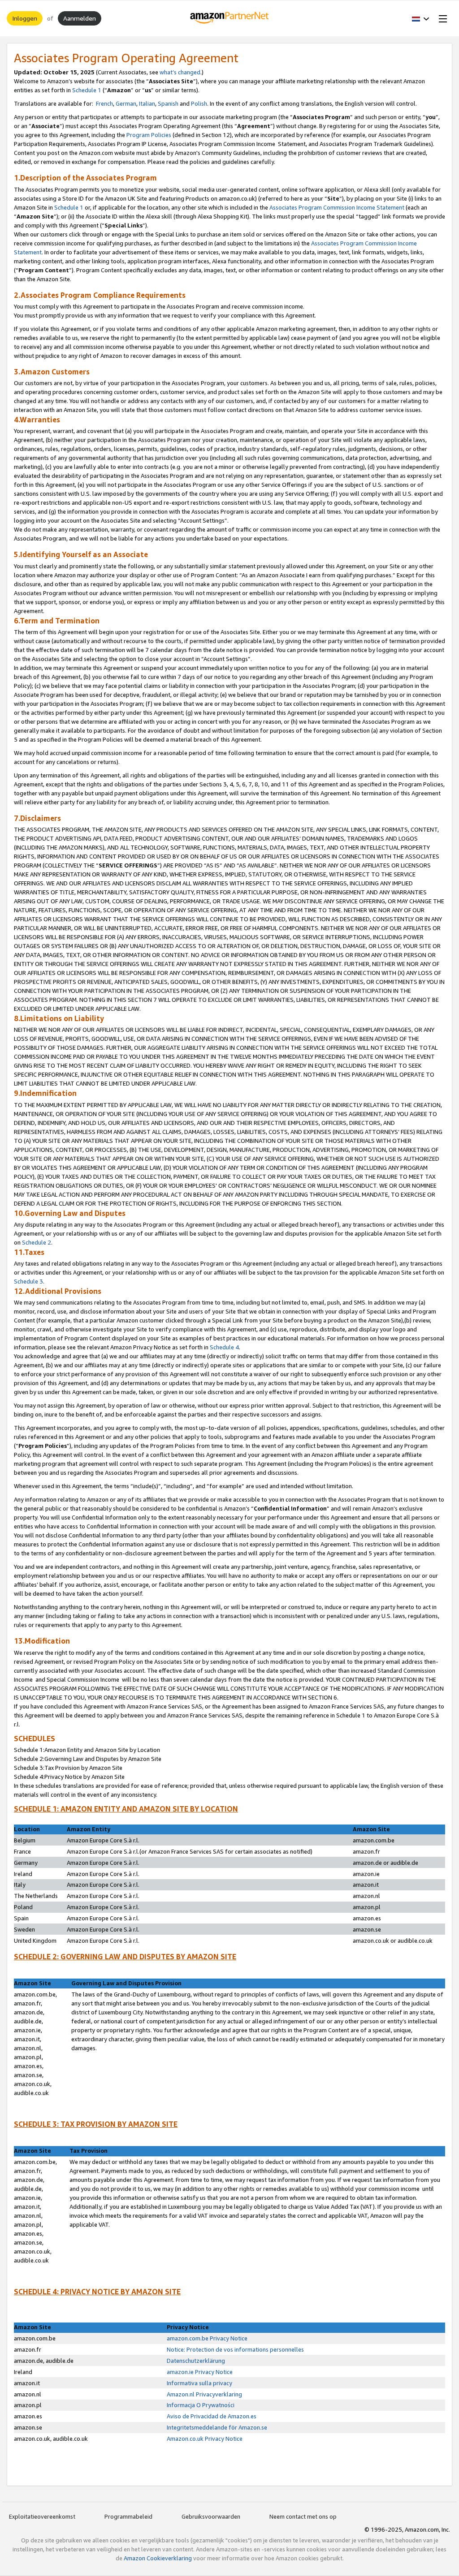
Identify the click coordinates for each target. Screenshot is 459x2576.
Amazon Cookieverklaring (158, 2558)
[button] (421, 18)
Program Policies (149, 135)
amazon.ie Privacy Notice (200, 2372)
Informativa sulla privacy (199, 2383)
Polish (199, 103)
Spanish (168, 103)
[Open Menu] (441, 18)
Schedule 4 (224, 1347)
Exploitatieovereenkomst (42, 2516)
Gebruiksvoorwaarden (211, 2516)
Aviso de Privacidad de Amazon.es (212, 2416)
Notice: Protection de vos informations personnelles (235, 2349)
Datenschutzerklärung (196, 2361)
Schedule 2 (37, 1242)
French (104, 103)
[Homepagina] (230, 18)
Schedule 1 (87, 90)
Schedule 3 (28, 1281)
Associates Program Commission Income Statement (337, 207)
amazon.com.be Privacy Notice (207, 2338)
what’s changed (180, 72)
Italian (147, 103)
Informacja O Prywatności (201, 2405)
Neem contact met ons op (303, 2516)
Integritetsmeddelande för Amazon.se (217, 2427)
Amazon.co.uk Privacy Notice (205, 2439)
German (126, 103)
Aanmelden (80, 18)
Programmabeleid (128, 2516)
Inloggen (25, 18)
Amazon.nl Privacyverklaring (204, 2394)
